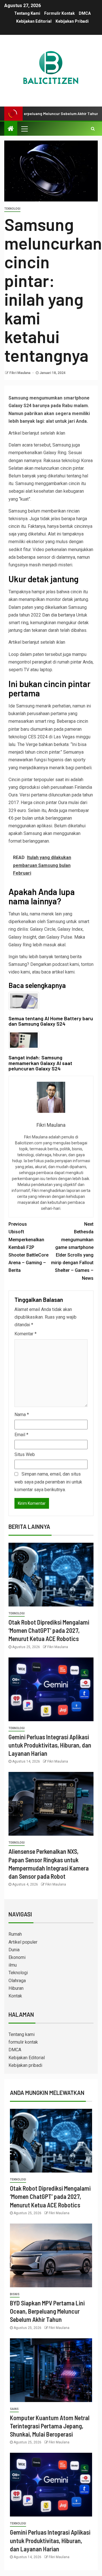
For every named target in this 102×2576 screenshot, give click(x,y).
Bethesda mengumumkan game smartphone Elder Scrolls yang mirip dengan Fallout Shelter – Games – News (72, 1251)
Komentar (25, 1334)
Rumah (15, 1934)
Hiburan (16, 1988)
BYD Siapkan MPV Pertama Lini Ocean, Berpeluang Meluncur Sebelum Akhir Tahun (47, 2311)
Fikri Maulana (20, 373)
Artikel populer (23, 1942)
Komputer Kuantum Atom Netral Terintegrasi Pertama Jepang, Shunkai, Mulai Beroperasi (50, 2426)
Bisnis (15, 2294)
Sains (14, 2409)
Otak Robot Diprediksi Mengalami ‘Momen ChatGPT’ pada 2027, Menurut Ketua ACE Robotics (49, 1630)
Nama (22, 1415)
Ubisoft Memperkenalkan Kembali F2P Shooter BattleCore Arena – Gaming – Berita (28, 1247)
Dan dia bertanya (59, 615)
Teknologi (12, 209)
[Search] (93, 129)
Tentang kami (27, 13)
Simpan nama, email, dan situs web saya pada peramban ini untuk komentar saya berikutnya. (48, 1482)
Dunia (14, 1950)
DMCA (85, 13)
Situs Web (25, 1454)
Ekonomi (17, 1957)
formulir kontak (59, 13)
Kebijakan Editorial (34, 21)
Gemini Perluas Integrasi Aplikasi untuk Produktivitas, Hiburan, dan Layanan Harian (50, 1745)
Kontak (15, 1996)
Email (21, 1435)
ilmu (13, 1965)
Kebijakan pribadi (72, 21)
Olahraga (17, 1981)
